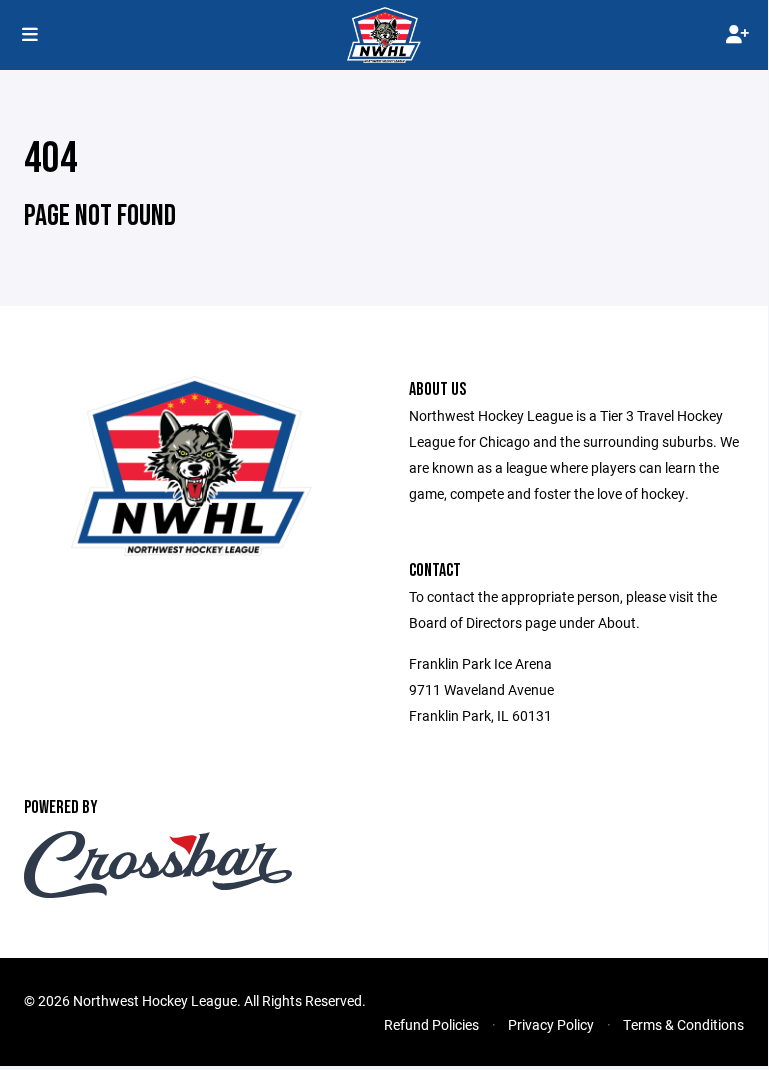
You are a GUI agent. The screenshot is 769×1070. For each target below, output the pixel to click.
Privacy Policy (551, 1024)
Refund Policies (431, 1024)
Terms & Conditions (683, 1024)
